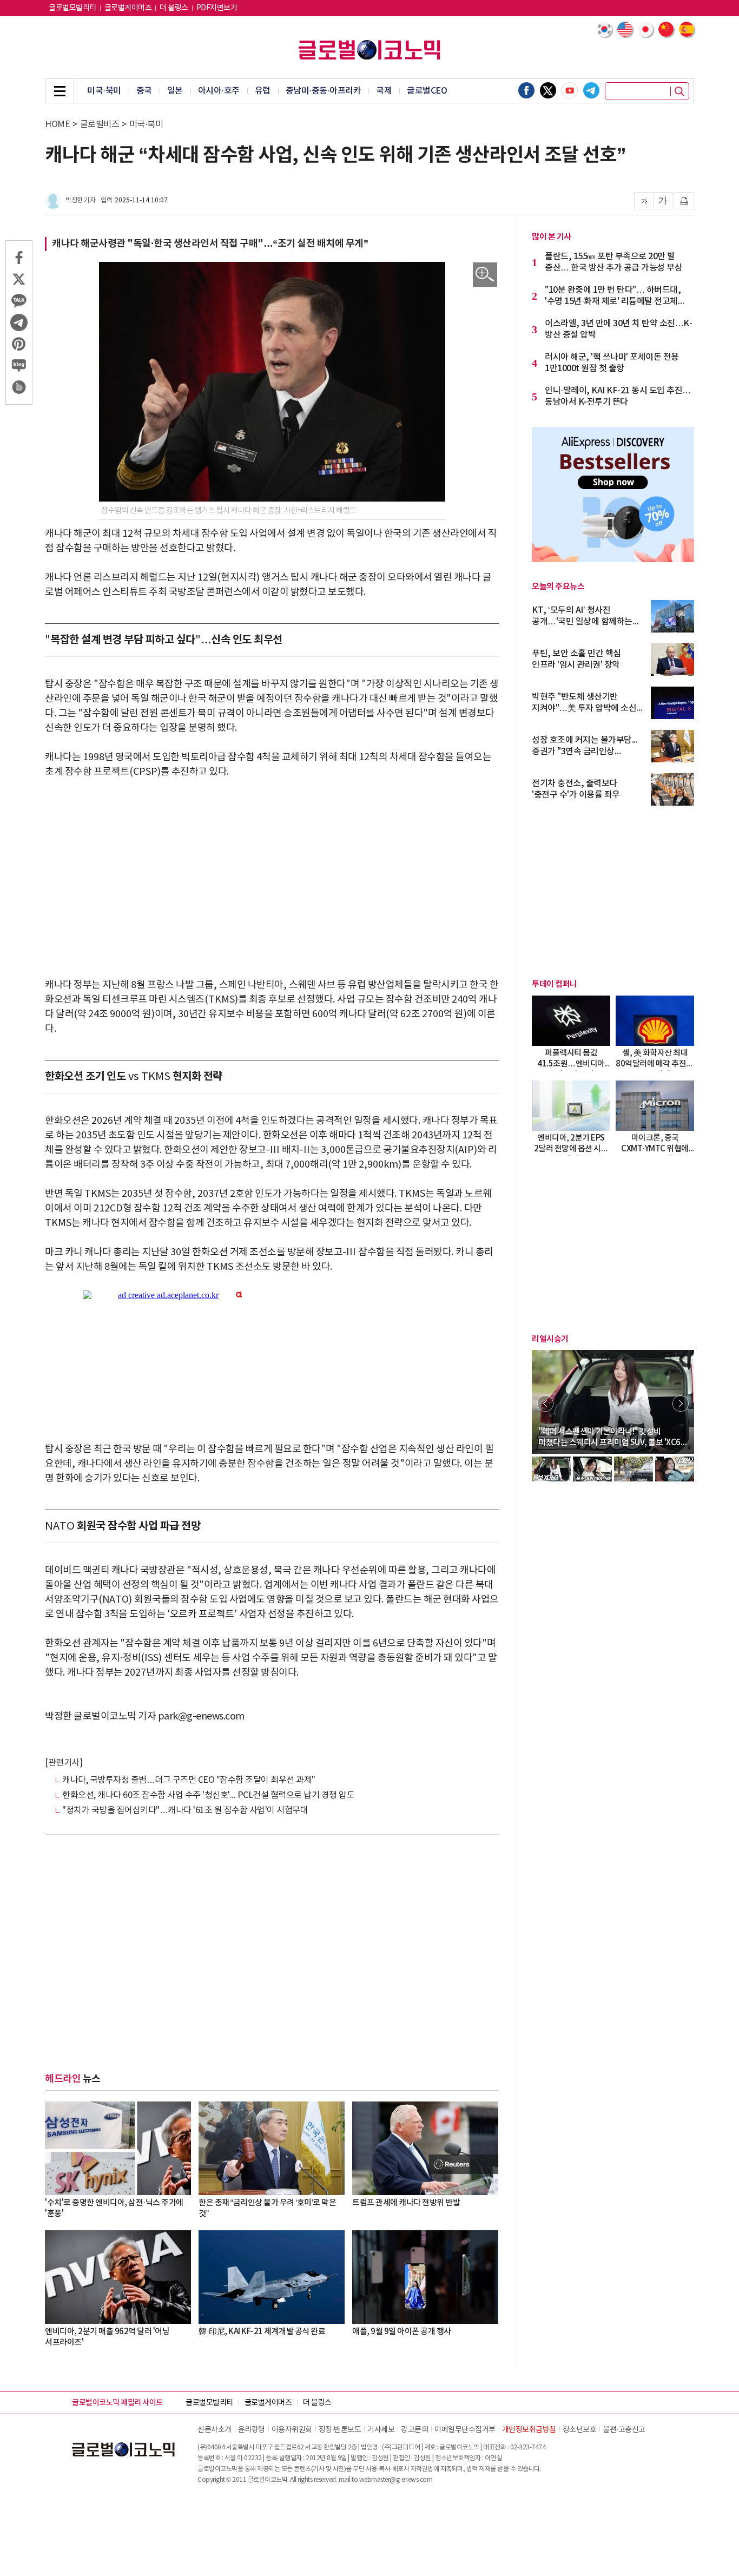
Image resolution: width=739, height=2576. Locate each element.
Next (681, 1404)
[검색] (679, 91)
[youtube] (570, 90)
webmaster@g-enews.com (396, 2480)
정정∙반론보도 (340, 2430)
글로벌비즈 (100, 124)
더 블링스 (174, 8)
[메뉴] (60, 91)
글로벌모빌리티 (72, 8)
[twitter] (548, 90)
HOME (57, 124)
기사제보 (381, 2430)
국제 (384, 91)
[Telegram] (591, 90)
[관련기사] (64, 1763)
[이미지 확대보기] (485, 275)
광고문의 (414, 2430)
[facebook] (526, 90)
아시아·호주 (219, 91)
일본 (175, 91)
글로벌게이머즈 (128, 8)
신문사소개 (215, 2430)
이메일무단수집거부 (465, 2430)
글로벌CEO (427, 91)
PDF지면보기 (217, 8)
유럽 (263, 91)
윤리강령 (252, 2430)
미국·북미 (104, 91)
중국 (144, 91)
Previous (545, 1404)
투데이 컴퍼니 (555, 984)
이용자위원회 (292, 2430)
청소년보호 (580, 2430)
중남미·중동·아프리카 (324, 91)
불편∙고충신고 (624, 2430)
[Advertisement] (272, 871)
